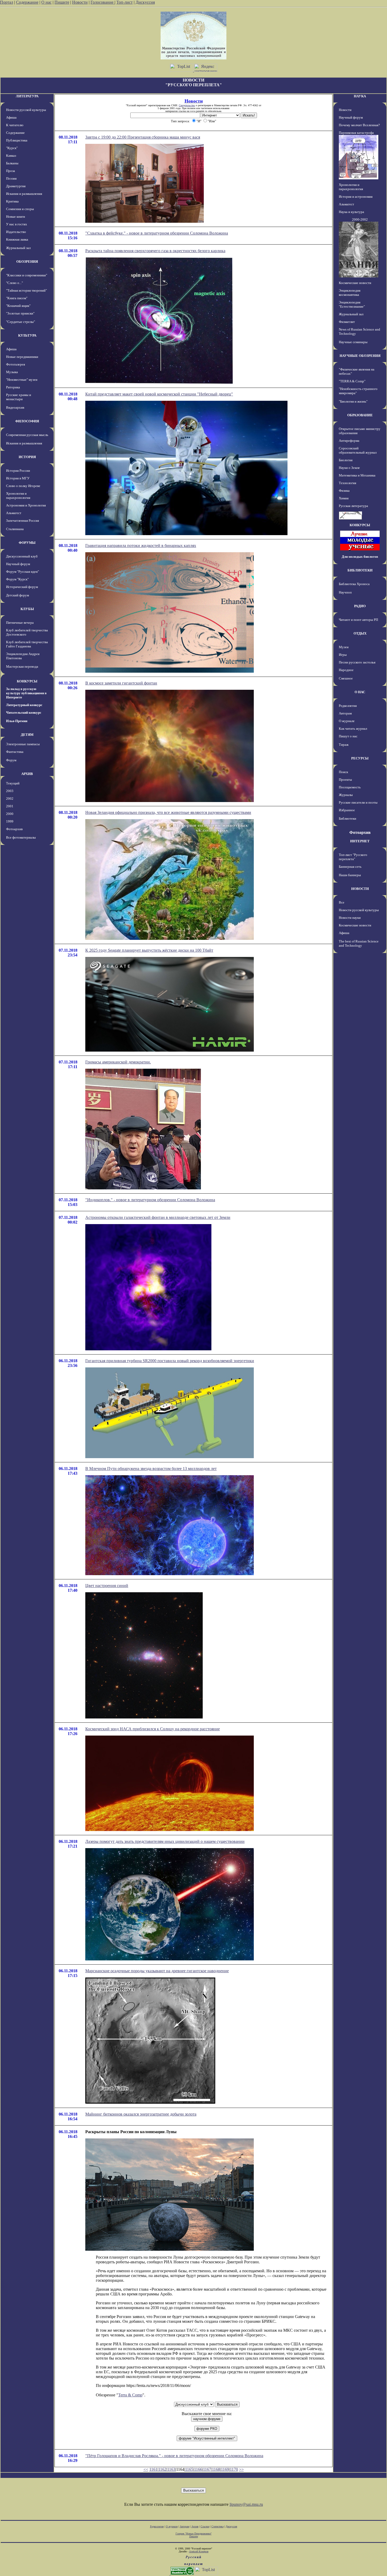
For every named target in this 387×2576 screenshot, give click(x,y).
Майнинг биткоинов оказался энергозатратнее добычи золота (141, 2114)
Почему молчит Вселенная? (359, 125)
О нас (46, 2)
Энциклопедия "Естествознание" (352, 304)
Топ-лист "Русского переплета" (353, 857)
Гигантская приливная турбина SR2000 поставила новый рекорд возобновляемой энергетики (170, 1361)
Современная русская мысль (27, 435)
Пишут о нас (348, 736)
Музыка (12, 372)
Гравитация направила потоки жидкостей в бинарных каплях (141, 546)
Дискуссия (145, 2)
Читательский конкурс (24, 713)
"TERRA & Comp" (352, 381)
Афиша (11, 117)
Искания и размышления (24, 194)
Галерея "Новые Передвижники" (194, 2534)
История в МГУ (18, 478)
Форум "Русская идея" (23, 572)
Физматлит (347, 322)
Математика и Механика (357, 475)
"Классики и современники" (27, 275)
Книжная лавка (17, 239)
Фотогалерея (16, 364)
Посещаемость (350, 787)
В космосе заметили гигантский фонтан (121, 683)
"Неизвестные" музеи (22, 380)
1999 (10, 821)
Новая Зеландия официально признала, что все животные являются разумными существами (168, 812)
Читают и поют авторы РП (358, 620)
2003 (10, 791)
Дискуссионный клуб (22, 556)
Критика (12, 201)
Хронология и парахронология (18, 496)
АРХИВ (27, 774)
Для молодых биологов (360, 557)
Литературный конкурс (24, 705)
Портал (7, 2)
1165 (189, 2469)
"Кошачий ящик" (18, 306)
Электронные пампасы (23, 744)
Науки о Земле (349, 468)
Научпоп (345, 592)
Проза (11, 171)
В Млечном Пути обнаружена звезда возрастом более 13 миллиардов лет (151, 1469)
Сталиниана (15, 529)
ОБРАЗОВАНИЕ (360, 415)
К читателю (15, 125)
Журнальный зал (18, 248)
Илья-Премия (17, 721)
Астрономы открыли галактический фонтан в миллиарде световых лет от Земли (158, 1217)
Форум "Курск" (17, 579)
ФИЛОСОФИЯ (27, 421)
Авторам (345, 713)
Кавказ (11, 156)
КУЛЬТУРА (27, 335)
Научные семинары (353, 342)
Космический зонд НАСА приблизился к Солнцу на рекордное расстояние (153, 1729)
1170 (234, 2469)
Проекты (345, 780)
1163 (171, 2469)
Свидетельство (187, 105)
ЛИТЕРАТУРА (27, 96)
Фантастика (15, 752)
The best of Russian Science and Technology (359, 943)
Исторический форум (22, 587)
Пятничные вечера (20, 623)
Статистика (217, 2526)
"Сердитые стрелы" (21, 322)
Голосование (103, 2)
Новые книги (16, 217)
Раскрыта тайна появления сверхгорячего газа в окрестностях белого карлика (155, 251)
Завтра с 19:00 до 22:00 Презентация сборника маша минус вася (143, 137)
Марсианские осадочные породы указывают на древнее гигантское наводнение (157, 1971)
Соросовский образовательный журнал (358, 450)
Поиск (343, 772)
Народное (346, 670)
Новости (80, 2)
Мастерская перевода (22, 666)
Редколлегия (348, 706)
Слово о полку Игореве (23, 486)
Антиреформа (349, 441)
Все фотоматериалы (21, 837)
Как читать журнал (353, 729)
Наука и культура (351, 212)
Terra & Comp (130, 2395)
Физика (344, 491)
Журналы (346, 795)
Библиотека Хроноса (354, 584)
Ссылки (205, 2526)
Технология (348, 483)
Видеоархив (15, 407)
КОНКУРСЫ (27, 681)
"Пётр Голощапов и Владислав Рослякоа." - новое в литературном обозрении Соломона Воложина (174, 2456)
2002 (10, 798)
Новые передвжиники (22, 357)
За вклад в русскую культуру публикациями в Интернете (26, 693)
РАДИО (360, 606)
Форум (11, 760)
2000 (10, 814)
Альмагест (14, 513)
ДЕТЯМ (27, 735)
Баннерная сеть (350, 867)
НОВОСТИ (360, 889)
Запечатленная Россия (23, 521)
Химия (344, 498)
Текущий (13, 783)
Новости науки (350, 918)
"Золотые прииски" (20, 313)
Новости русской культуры (26, 110)
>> (241, 2469)
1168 (216, 2469)
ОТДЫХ (360, 633)
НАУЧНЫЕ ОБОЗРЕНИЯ (360, 356)
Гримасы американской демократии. (118, 1062)
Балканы (12, 163)
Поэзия (11, 178)
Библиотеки (348, 818)
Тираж (344, 745)
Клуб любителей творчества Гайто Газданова (27, 644)
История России (18, 471)
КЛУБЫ (27, 609)
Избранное (347, 810)
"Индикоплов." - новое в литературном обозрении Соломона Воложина (150, 1200)
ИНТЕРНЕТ (360, 841)
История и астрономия (356, 197)
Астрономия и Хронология (26, 505)
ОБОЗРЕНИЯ (27, 262)
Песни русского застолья (357, 662)
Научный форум (18, 564)
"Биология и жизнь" (353, 401)
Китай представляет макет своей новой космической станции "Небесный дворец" (159, 394)
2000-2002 (360, 219)
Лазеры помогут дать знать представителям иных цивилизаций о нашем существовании (165, 1841)
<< (146, 2469)
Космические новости (355, 283)
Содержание (27, 2)
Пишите (62, 2)
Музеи (344, 647)
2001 (10, 806)
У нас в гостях (17, 224)
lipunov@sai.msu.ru (246, 2504)
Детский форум (18, 595)
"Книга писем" (17, 298)
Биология (346, 460)
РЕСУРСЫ (360, 758)
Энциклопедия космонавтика (350, 293)
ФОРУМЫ (27, 543)
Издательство (16, 232)
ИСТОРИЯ (27, 457)
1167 (207, 2469)
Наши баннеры (350, 875)
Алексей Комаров (199, 2551)
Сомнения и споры (20, 209)
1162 (162, 2469)
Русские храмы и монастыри (19, 397)
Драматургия (16, 186)
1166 (198, 2469)
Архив (195, 2526)
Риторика (13, 387)
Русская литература (353, 506)
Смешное (346, 678)
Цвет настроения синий (107, 1586)
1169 (225, 2469)
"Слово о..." (14, 283)
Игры (343, 655)
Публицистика (17, 140)
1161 (153, 2469)
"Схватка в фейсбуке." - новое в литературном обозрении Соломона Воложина (157, 233)
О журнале (347, 721)
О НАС (360, 692)
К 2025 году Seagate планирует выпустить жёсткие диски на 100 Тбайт (149, 950)
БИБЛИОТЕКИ (360, 570)
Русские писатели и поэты (358, 802)
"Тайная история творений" (26, 290)
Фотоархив (14, 829)
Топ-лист (125, 2)
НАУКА (360, 96)
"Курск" (12, 148)
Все (342, 902)
